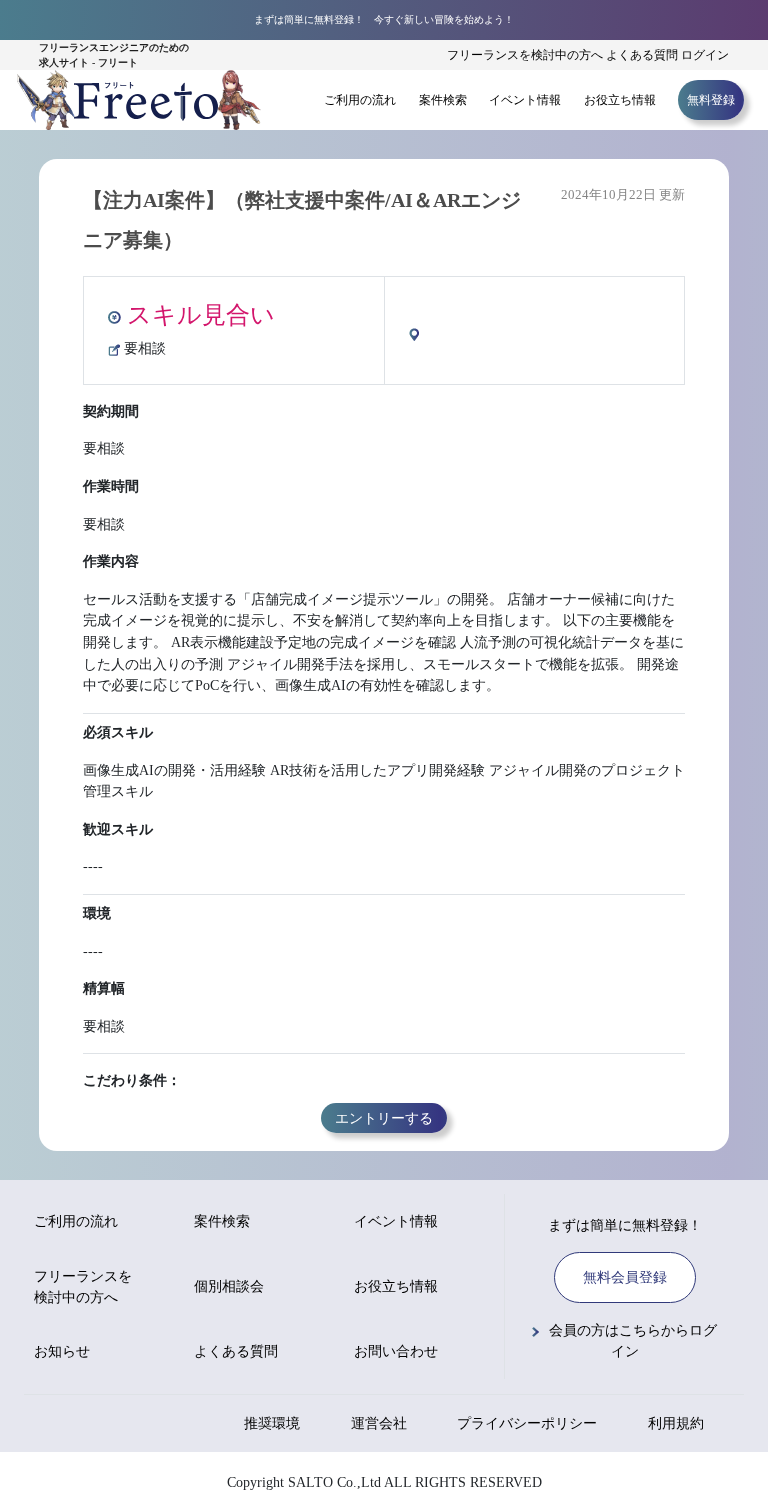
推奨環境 (272, 1423)
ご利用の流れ (360, 100)
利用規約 (676, 1423)
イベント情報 (525, 100)
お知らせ (62, 1351)
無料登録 (711, 100)
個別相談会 (229, 1286)
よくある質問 (642, 55)
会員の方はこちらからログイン (633, 1341)
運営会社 (379, 1423)
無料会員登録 (625, 1277)
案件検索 (443, 100)
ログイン (705, 55)
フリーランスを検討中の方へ (525, 55)
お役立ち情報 (620, 100)
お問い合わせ (396, 1351)
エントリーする (384, 1118)
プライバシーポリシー (527, 1423)
